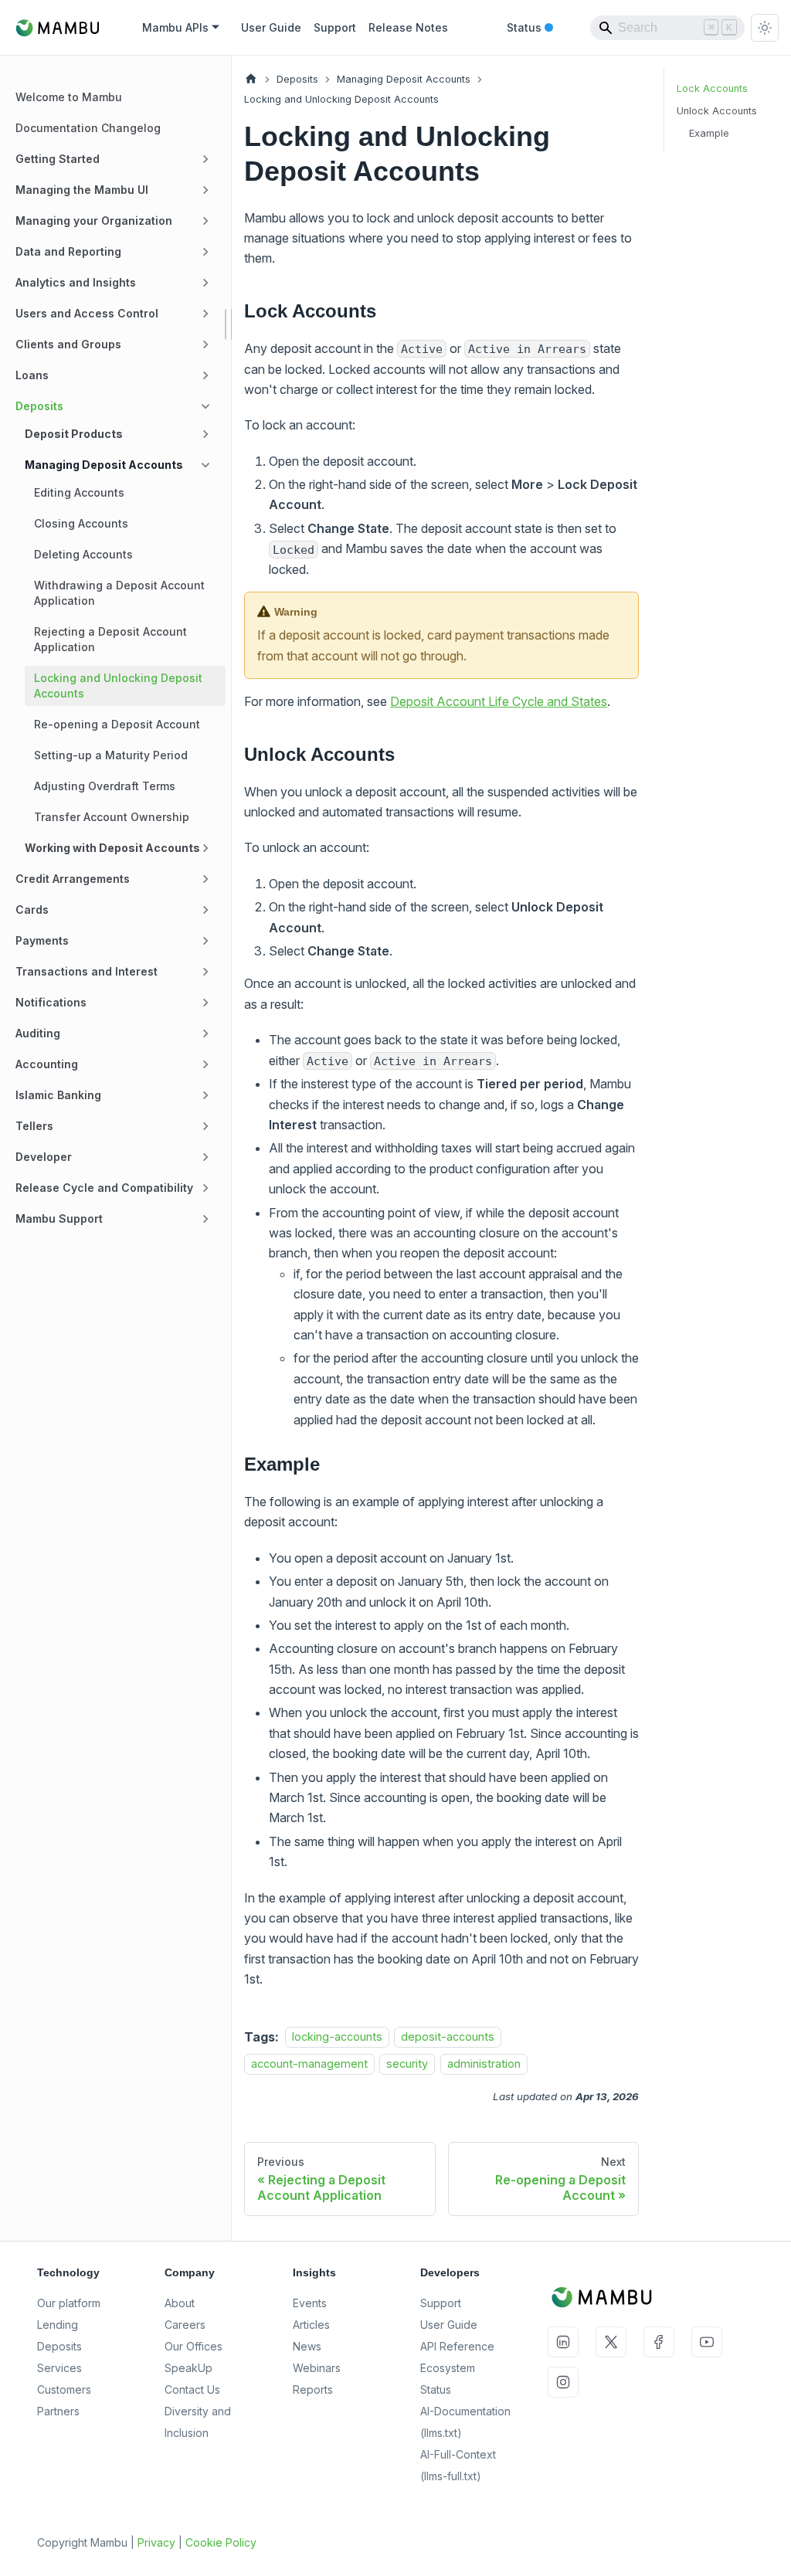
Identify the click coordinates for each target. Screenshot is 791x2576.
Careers (185, 2325)
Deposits (59, 2346)
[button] (116, 159)
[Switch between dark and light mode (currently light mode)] (765, 28)
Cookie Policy (221, 2542)
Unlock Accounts (717, 111)
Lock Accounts (712, 88)
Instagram (563, 2382)
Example (709, 133)
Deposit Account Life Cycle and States (499, 701)
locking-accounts (337, 2037)
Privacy (156, 2542)
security (407, 2064)
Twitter (611, 2342)
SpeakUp (188, 2368)
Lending (58, 2325)
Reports (313, 2389)
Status (530, 29)
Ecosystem (448, 2368)
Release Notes (408, 27)
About (180, 2303)
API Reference (457, 2346)
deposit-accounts (448, 2037)
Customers (64, 2389)
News (307, 2346)
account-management (309, 2064)
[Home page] (251, 79)
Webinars (317, 2368)
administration (484, 2064)
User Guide (271, 27)
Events (310, 2303)
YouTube (707, 2342)
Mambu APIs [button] (175, 27)
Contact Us (192, 2389)
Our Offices (194, 2346)
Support (335, 27)
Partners (58, 2411)
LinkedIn (563, 2342)
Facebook (659, 2342)
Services (59, 2368)
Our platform (69, 2303)
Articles (311, 2325)
